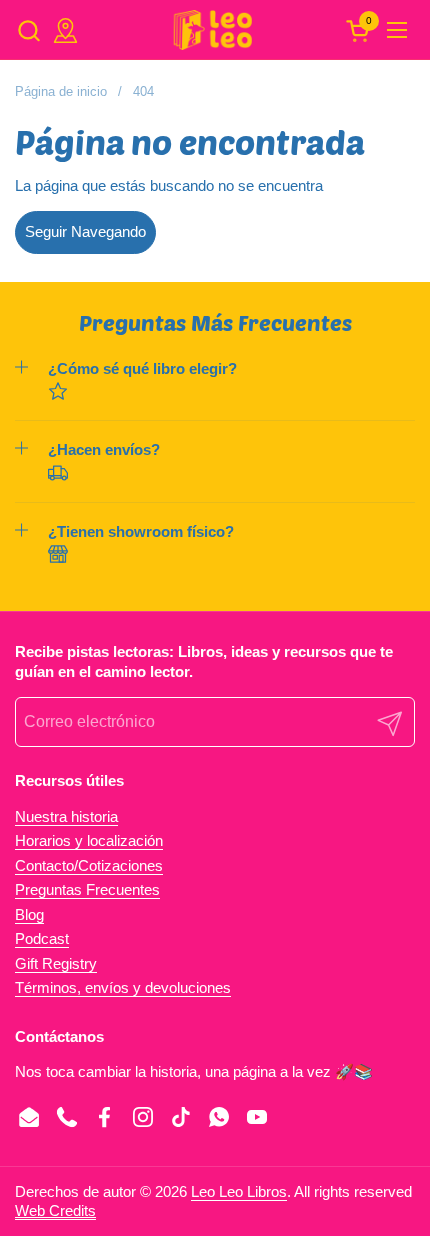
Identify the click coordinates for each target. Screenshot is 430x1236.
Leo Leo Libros (239, 1191)
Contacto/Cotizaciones (89, 865)
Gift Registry (56, 963)
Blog (29, 914)
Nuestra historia (66, 816)
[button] (28, 30)
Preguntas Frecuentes (87, 889)
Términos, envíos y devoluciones (123, 987)
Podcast (42, 938)
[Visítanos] (65, 30)
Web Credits (55, 1210)
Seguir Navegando (85, 231)
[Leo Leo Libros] (212, 30)
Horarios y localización (89, 840)
